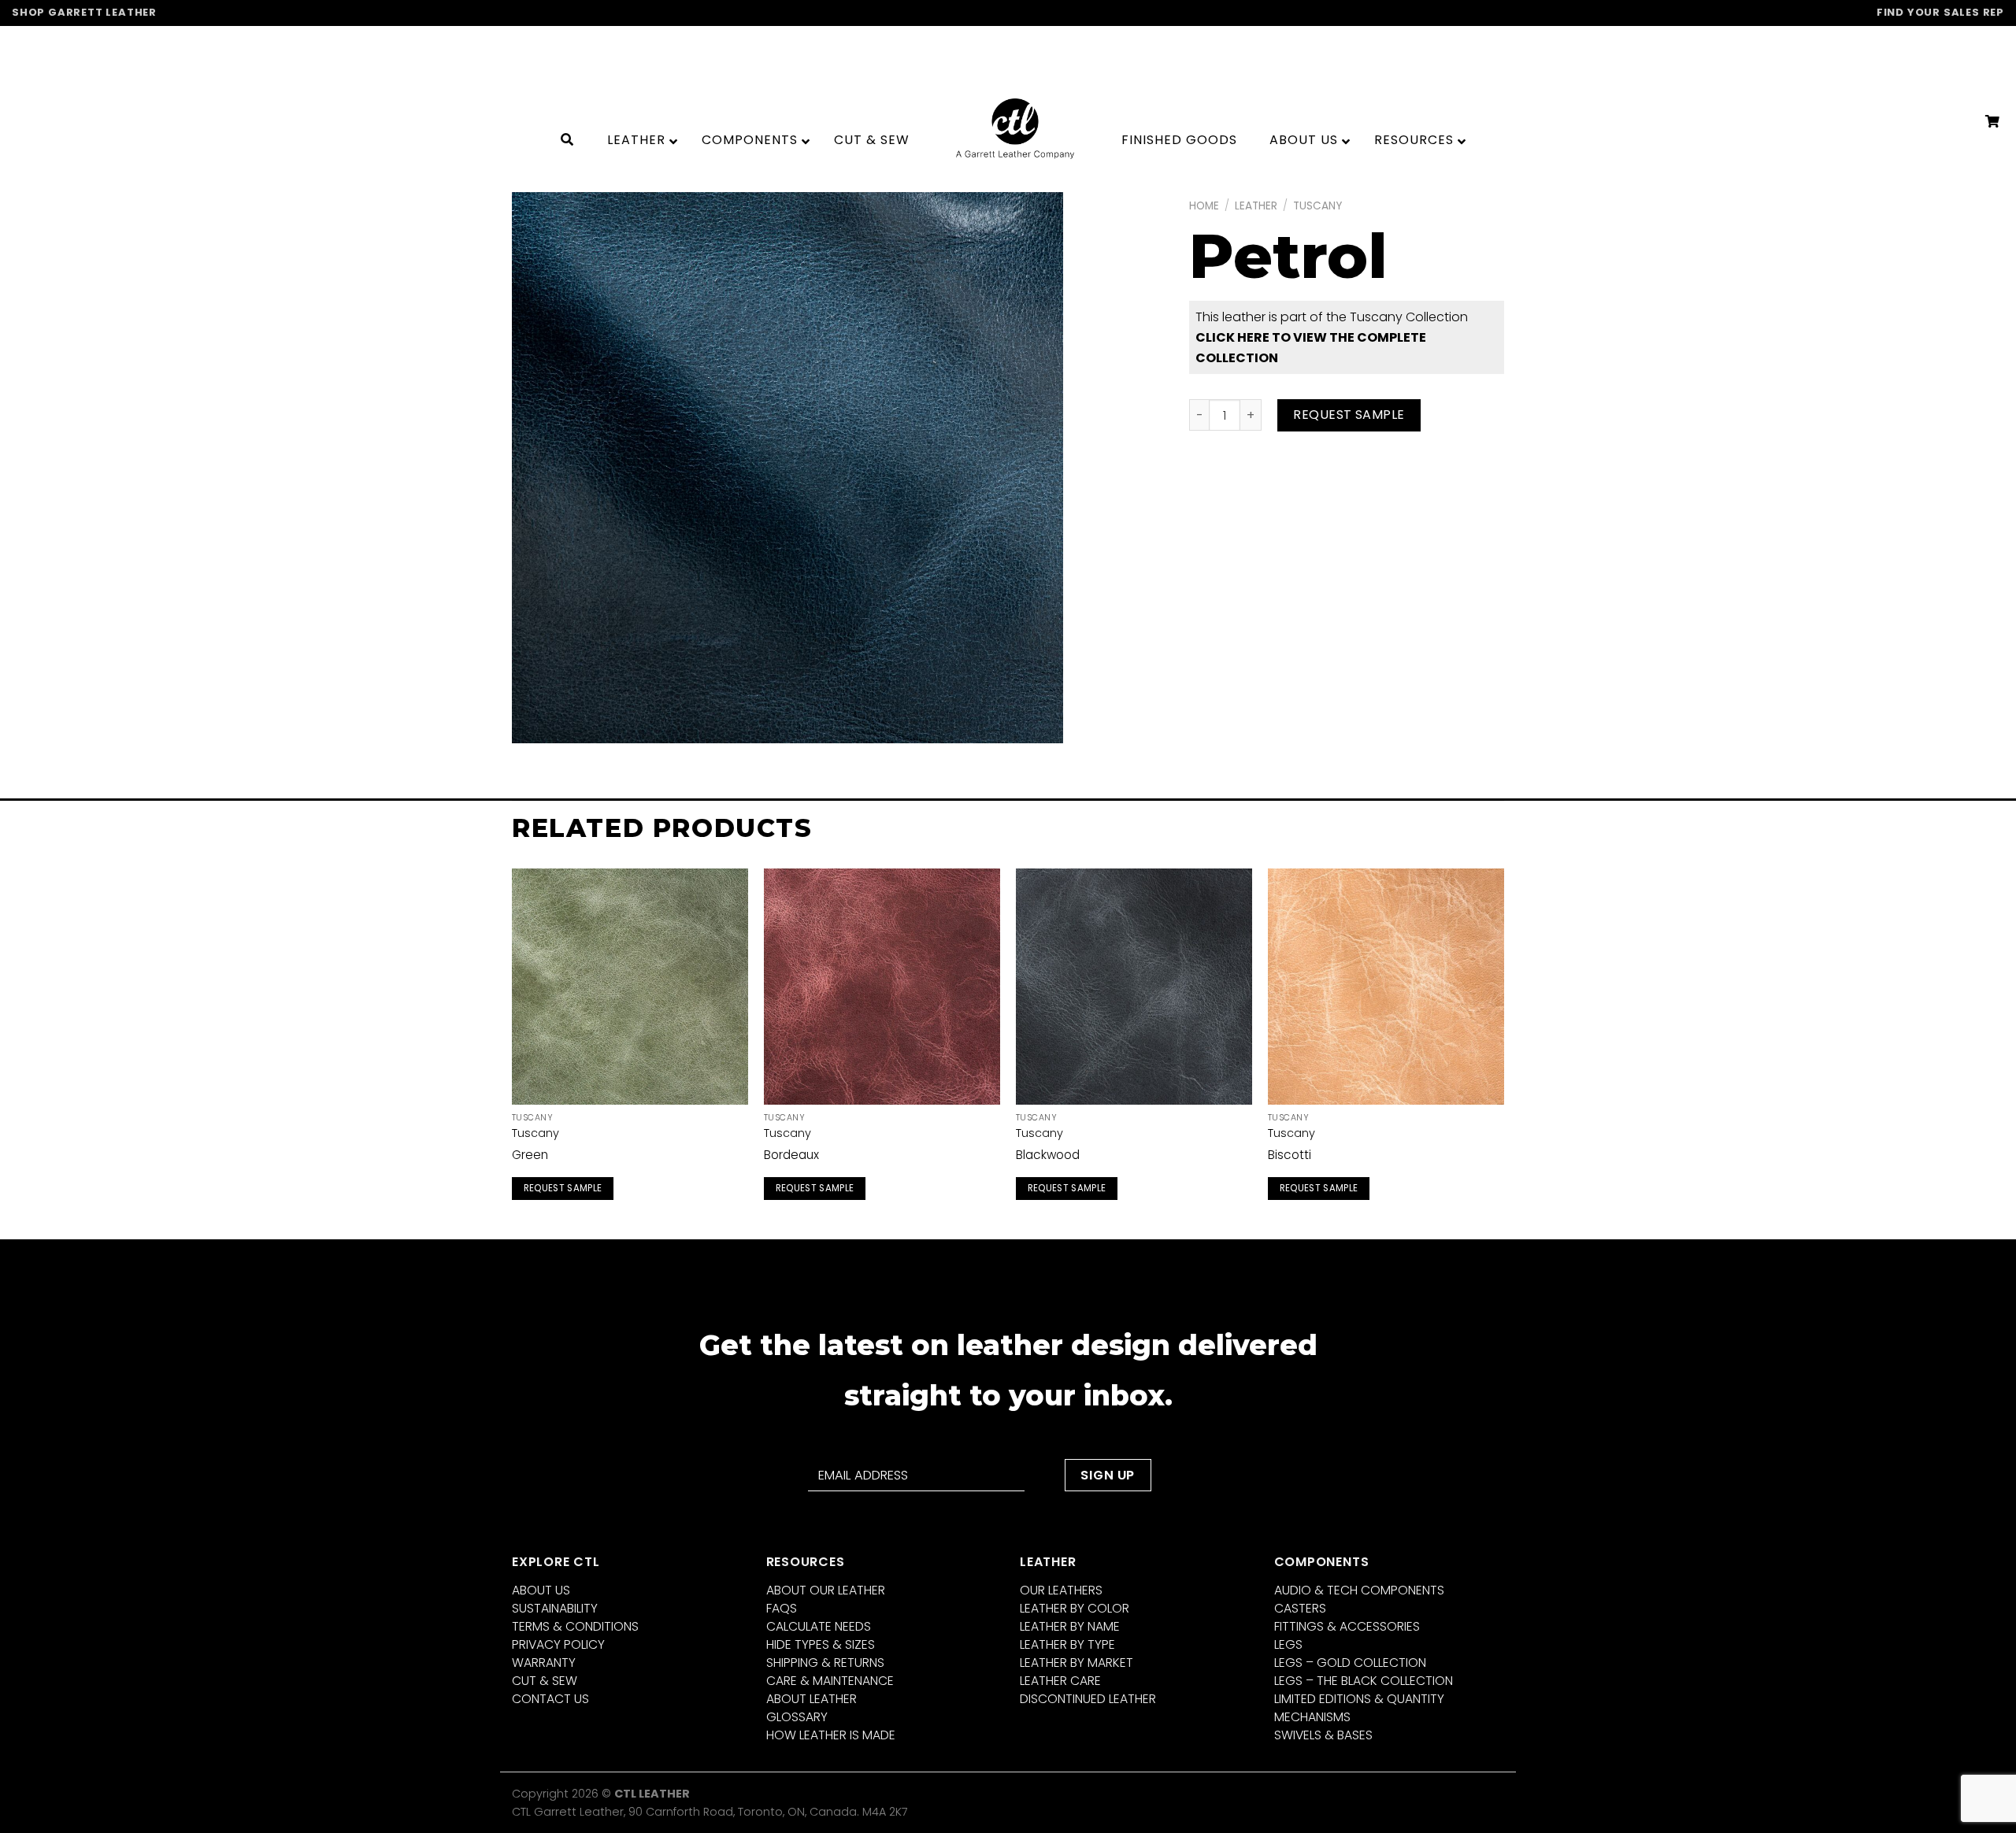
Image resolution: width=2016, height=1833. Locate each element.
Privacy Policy (558, 1644)
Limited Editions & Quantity (1359, 1699)
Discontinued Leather (1088, 1699)
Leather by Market (1077, 1663)
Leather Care (1060, 1681)
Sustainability (555, 1608)
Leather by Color (1075, 1608)
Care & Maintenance (830, 1681)
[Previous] (513, 1052)
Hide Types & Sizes (821, 1644)
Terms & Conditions (575, 1626)
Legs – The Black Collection (1364, 1681)
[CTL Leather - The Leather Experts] (1015, 128)
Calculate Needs (819, 1626)
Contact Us (550, 1699)
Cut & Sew (545, 1681)
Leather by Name (1070, 1626)
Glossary (797, 1717)
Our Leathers (1061, 1590)
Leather (1256, 206)
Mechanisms (1312, 1717)
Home (1204, 206)
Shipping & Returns (825, 1663)
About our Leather (826, 1590)
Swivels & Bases (1323, 1735)
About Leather (812, 1699)
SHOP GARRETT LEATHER (84, 12)
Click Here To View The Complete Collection (1311, 348)
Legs (1288, 1644)
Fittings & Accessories (1347, 1626)
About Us (541, 1590)
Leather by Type (1067, 1644)
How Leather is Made (831, 1735)
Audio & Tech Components (1359, 1590)
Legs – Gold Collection (1350, 1663)
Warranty (544, 1663)
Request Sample (1349, 415)
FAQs (782, 1608)
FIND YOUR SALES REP (1940, 12)
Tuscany (1317, 206)
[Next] (1503, 1052)
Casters (1300, 1608)
